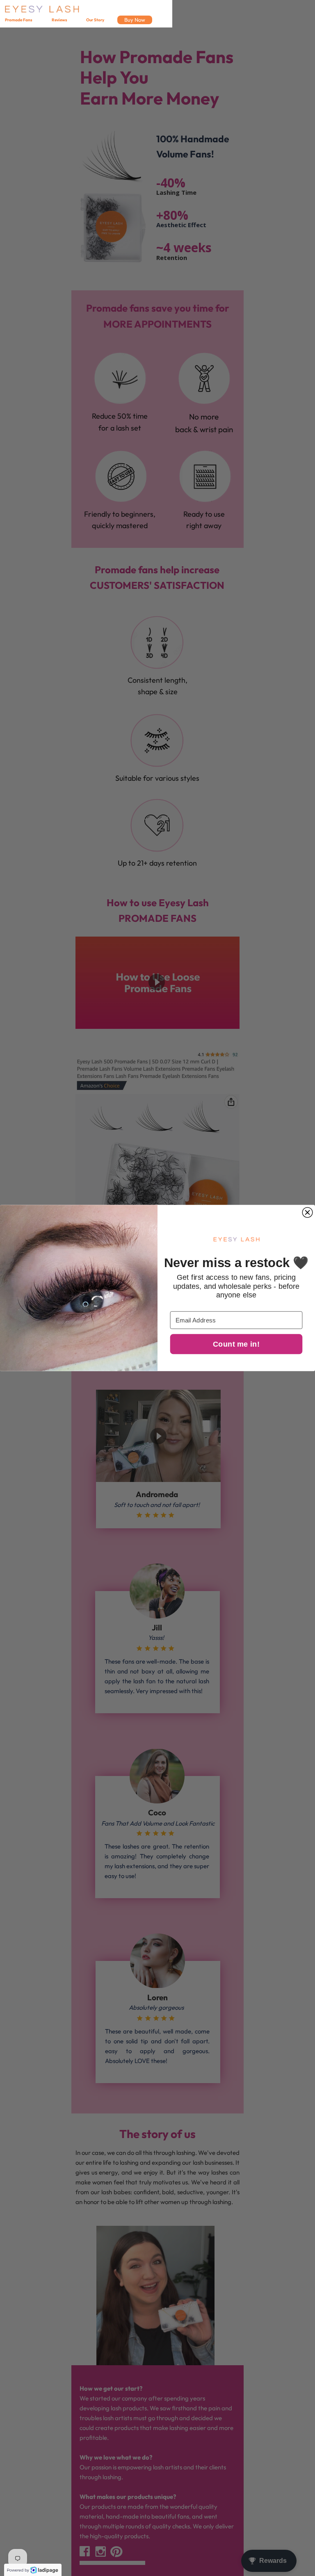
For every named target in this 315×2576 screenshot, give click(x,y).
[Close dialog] (307, 1212)
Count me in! (236, 1344)
